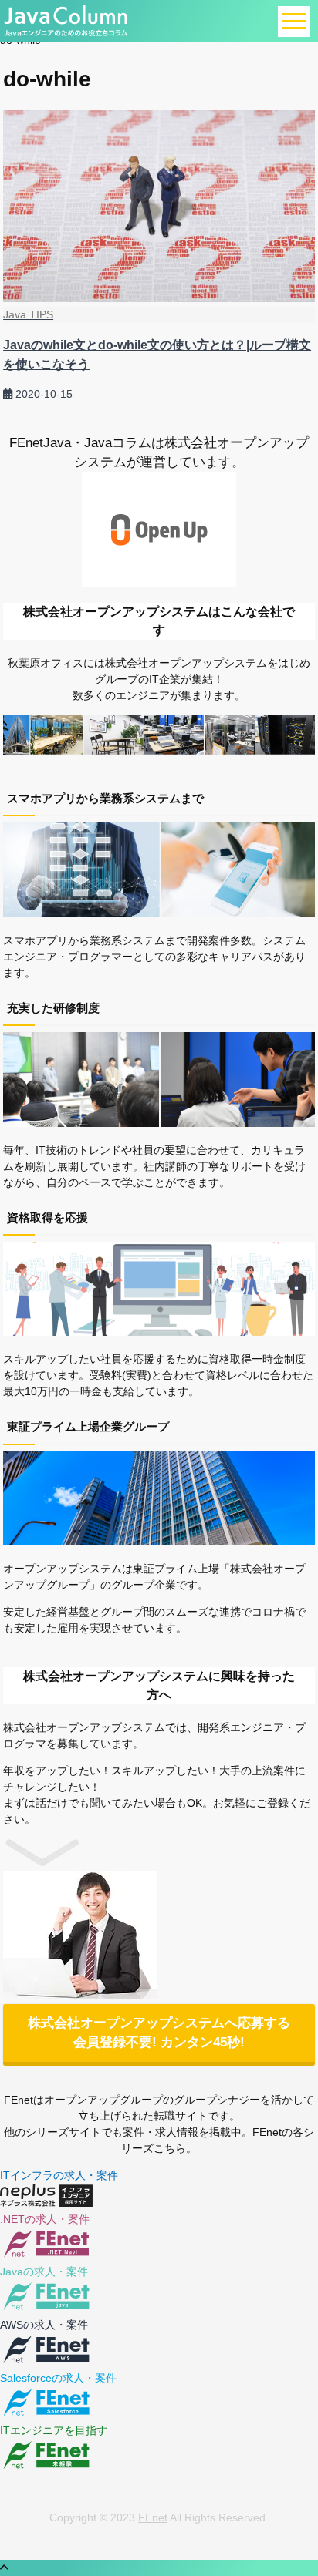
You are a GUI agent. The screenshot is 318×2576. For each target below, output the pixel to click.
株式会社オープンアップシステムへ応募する (159, 2033)
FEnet (153, 2517)
